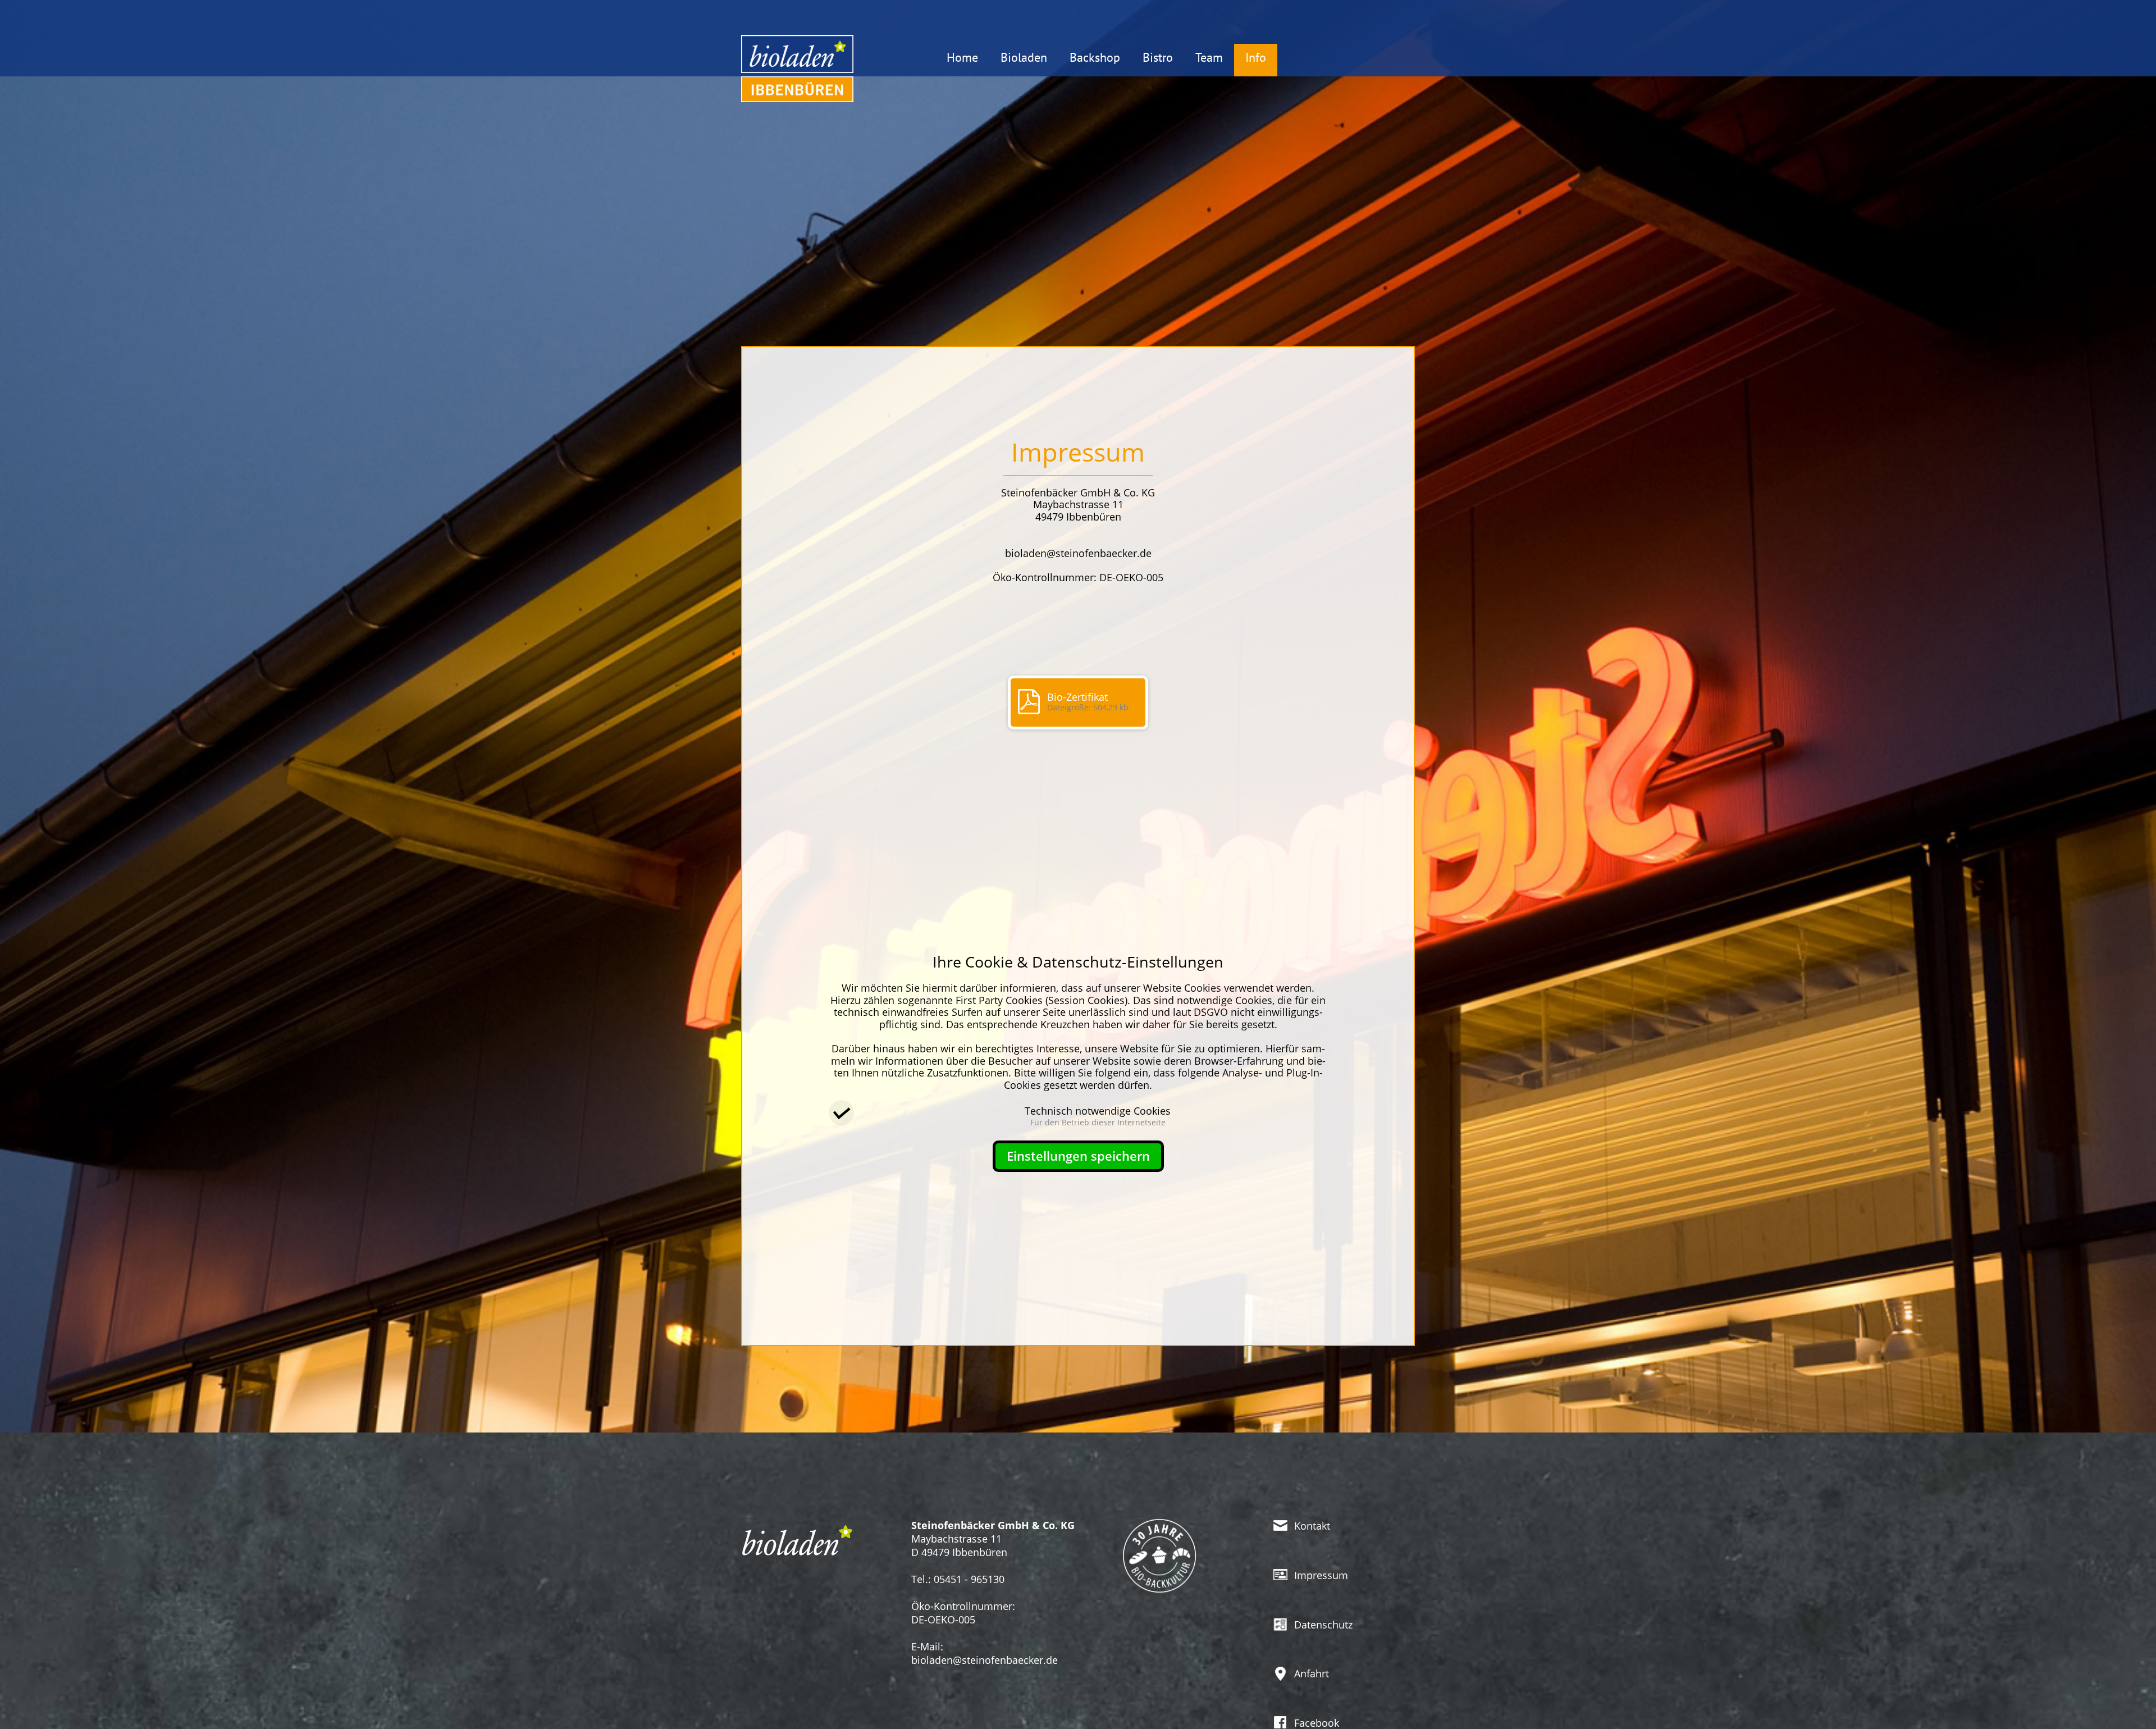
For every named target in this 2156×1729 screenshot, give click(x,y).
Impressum (1321, 1575)
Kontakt (1312, 1526)
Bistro (1158, 57)
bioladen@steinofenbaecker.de (985, 1660)
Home (962, 57)
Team (1209, 57)
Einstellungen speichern (1078, 1156)
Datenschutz (1323, 1625)
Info (1256, 57)
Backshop (1095, 57)
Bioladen (1024, 57)
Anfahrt (1312, 1673)
